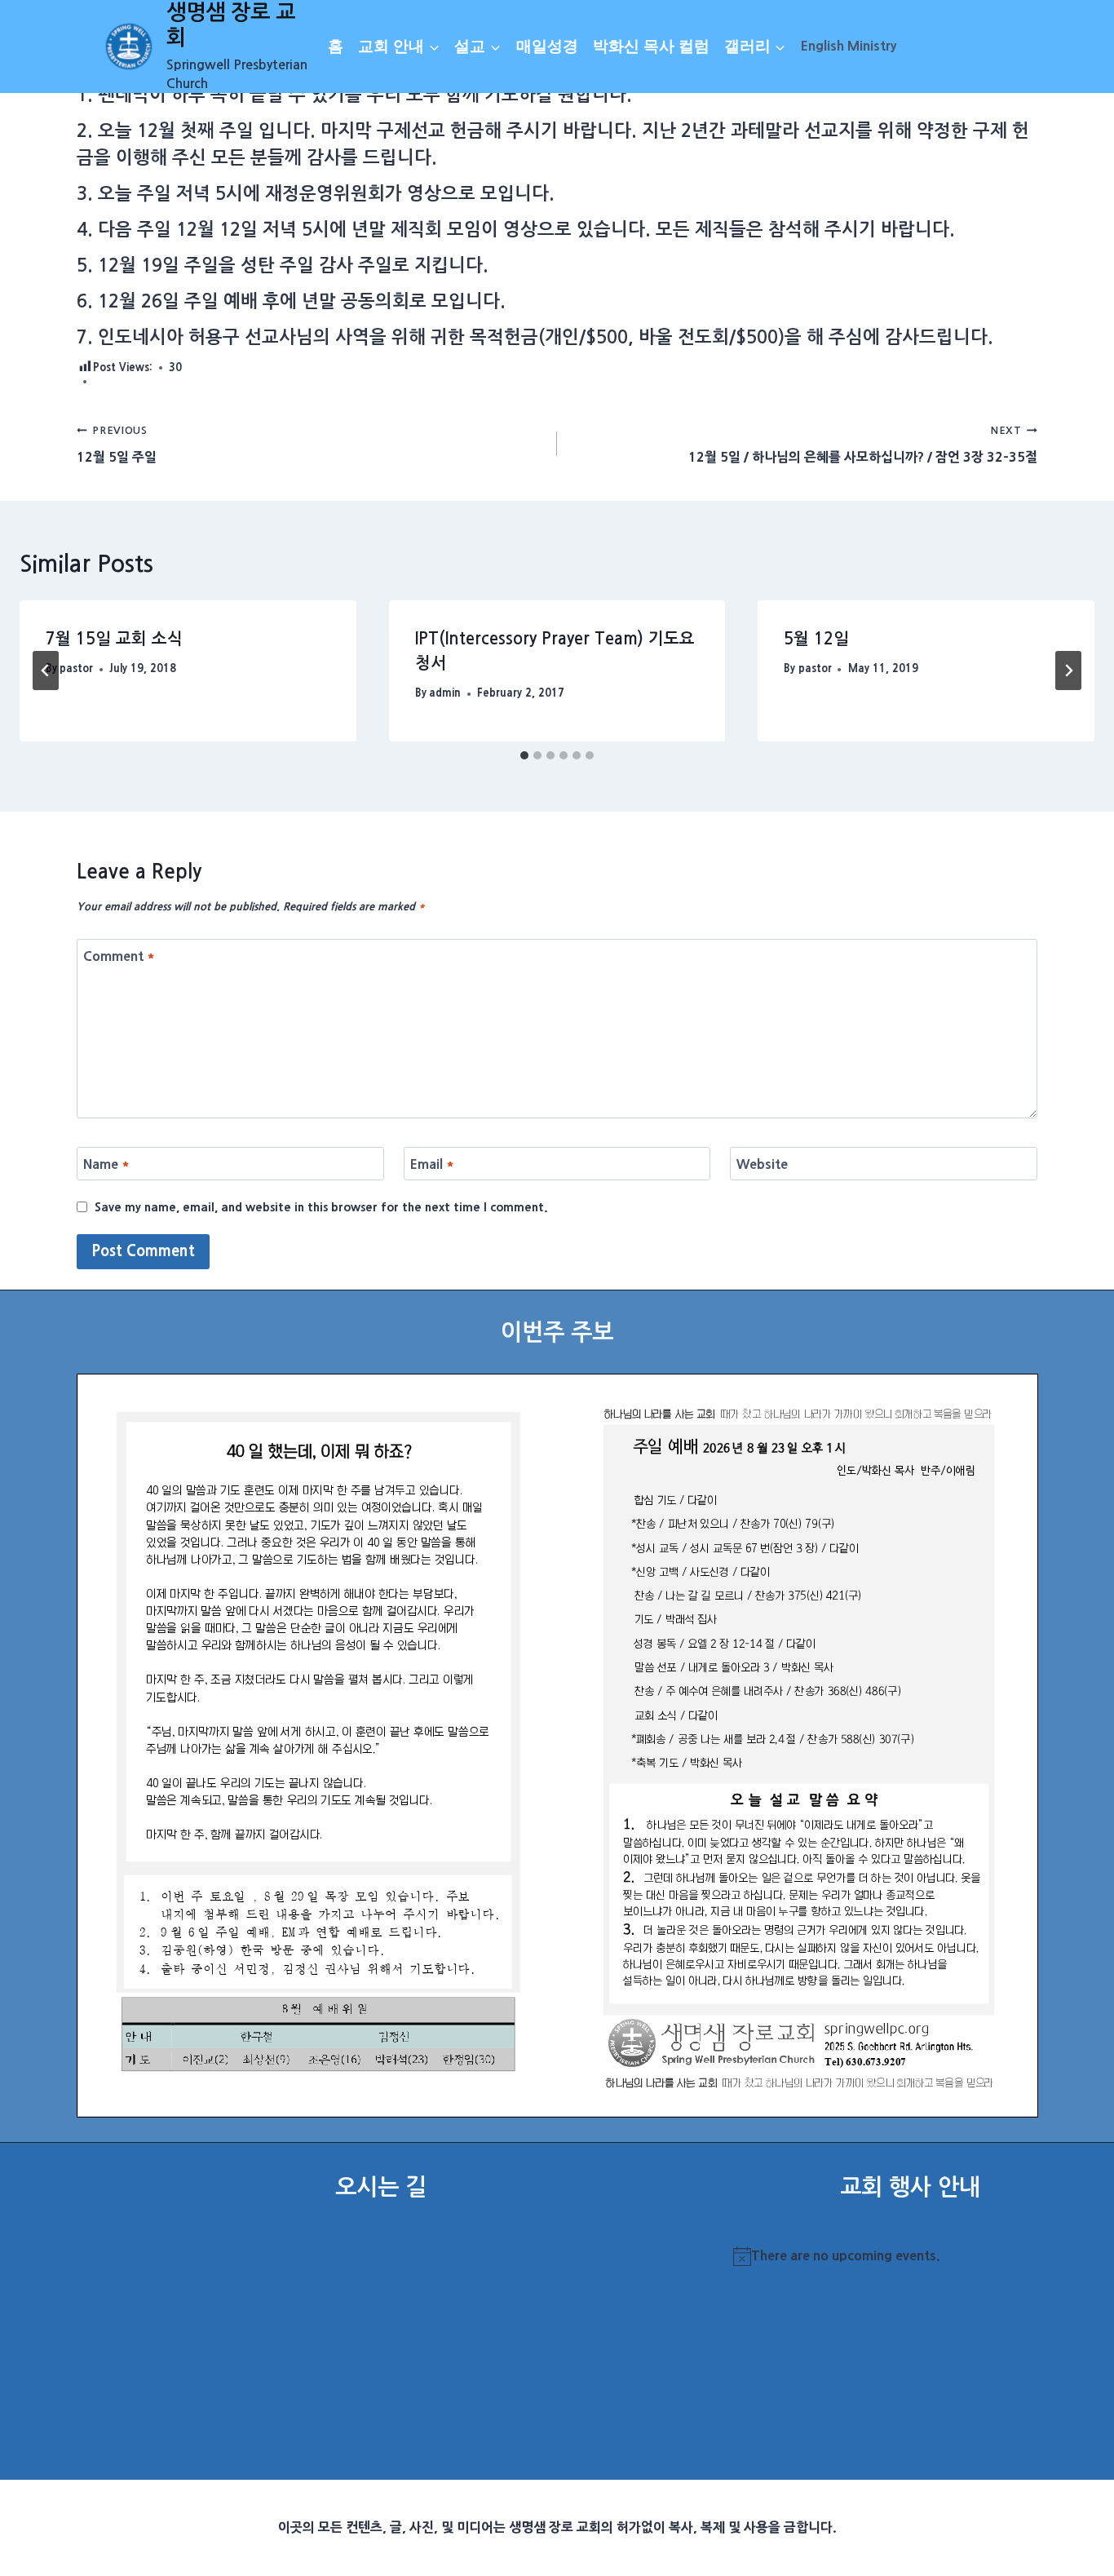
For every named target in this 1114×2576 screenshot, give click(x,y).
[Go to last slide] (46, 671)
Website (762, 1164)
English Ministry (849, 46)
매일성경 (547, 46)
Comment (119, 956)
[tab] (524, 755)
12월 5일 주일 (117, 444)
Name (106, 1164)
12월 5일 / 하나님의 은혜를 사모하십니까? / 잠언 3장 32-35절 (863, 444)
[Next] (1068, 671)
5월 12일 (816, 639)
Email (432, 1164)
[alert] (910, 2256)
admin (445, 693)
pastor (76, 668)
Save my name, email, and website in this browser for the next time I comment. (321, 1207)
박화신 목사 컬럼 (651, 46)
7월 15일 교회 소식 (114, 639)
